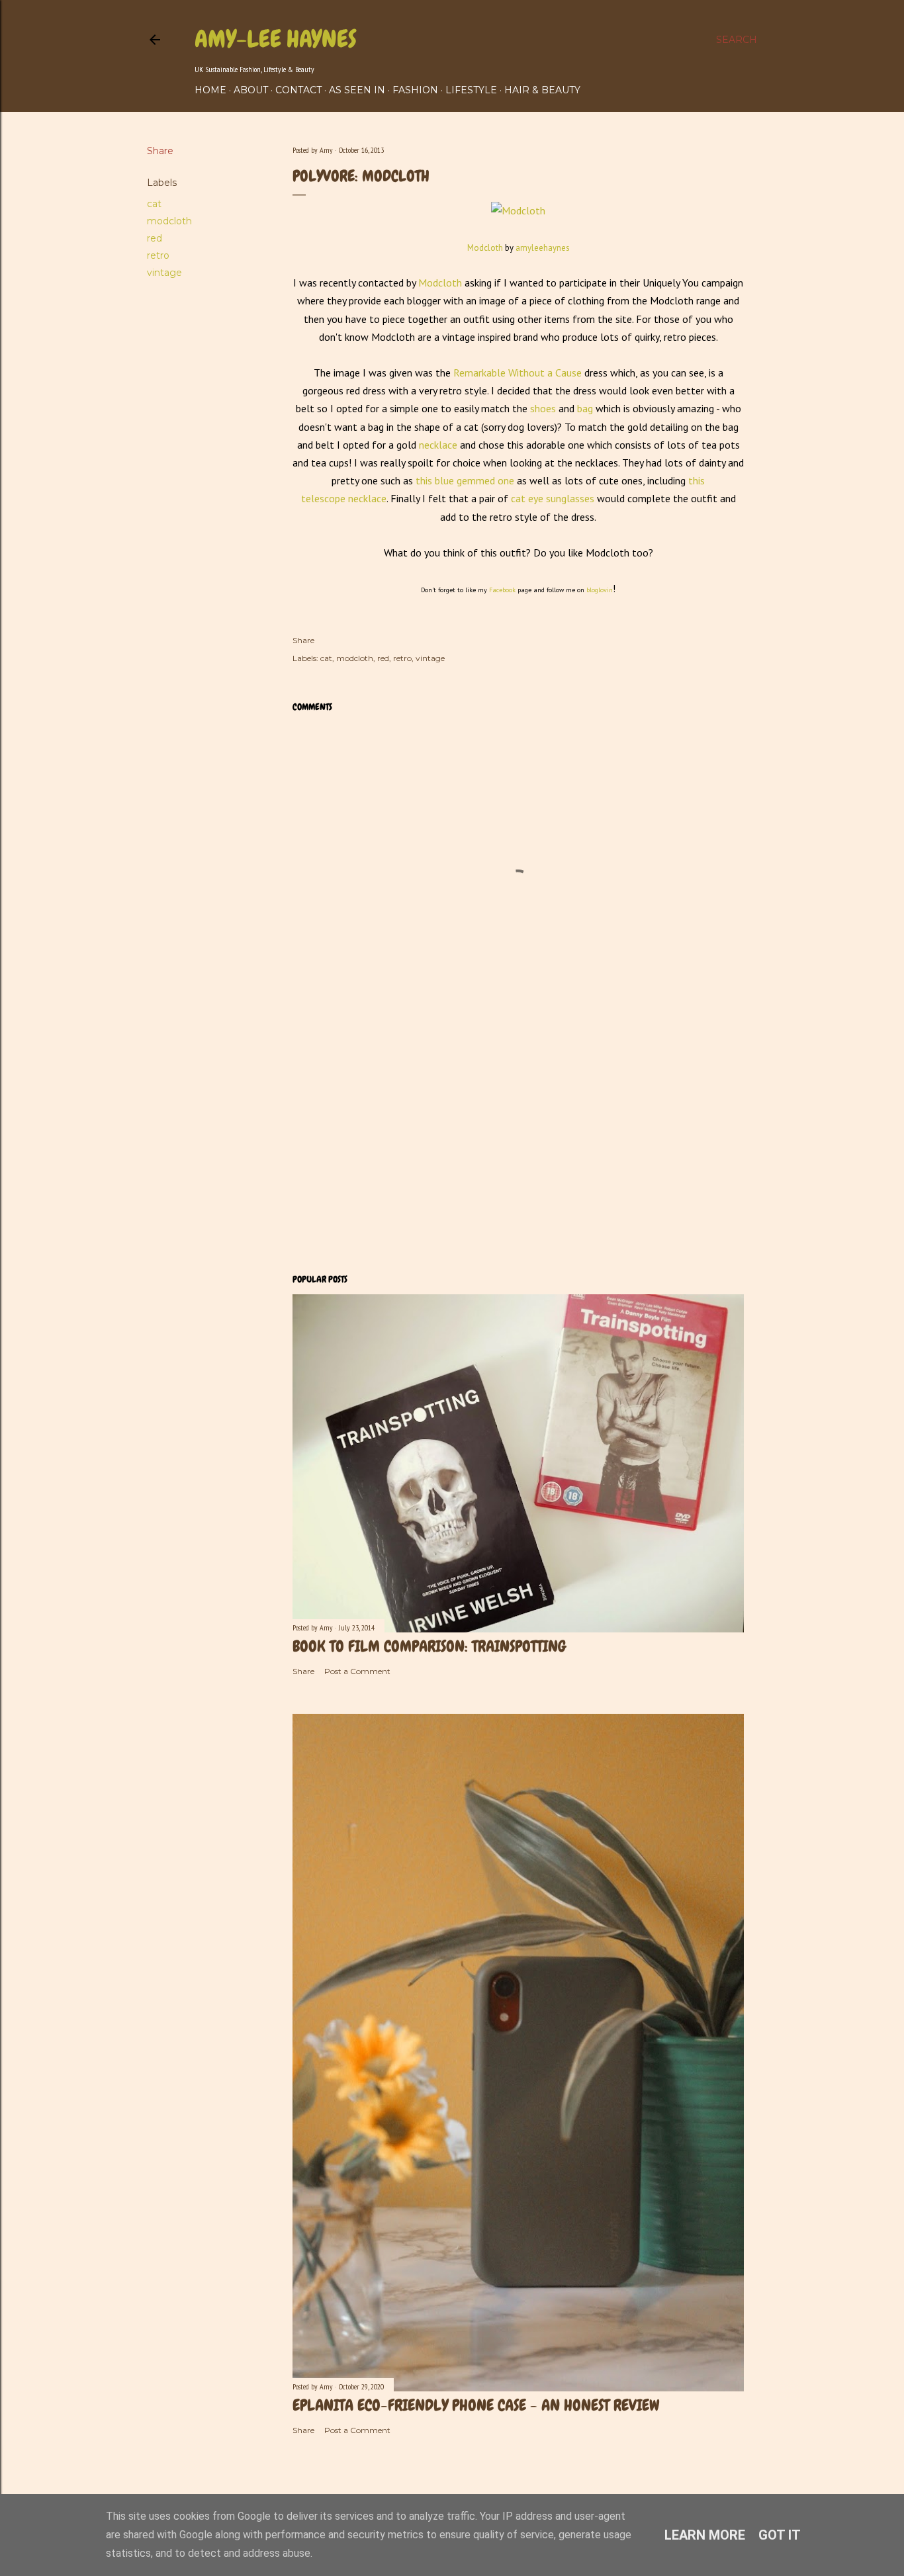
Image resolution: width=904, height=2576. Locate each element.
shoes (543, 408)
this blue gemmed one (464, 480)
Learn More (705, 2535)
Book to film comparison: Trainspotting (429, 1646)
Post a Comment (357, 1671)
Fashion (415, 90)
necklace (438, 445)
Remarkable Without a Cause (518, 373)
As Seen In (357, 90)
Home (210, 90)
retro (158, 255)
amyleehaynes (543, 248)
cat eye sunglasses (551, 498)
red (155, 238)
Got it (780, 2535)
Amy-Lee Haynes (276, 39)
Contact (298, 90)
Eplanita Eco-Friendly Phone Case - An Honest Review (476, 2405)
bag (584, 408)
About (251, 90)
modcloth (169, 221)
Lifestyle (471, 90)
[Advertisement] (518, 1147)
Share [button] (160, 151)
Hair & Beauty (542, 90)
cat (154, 204)
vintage (164, 273)
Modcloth (485, 248)
